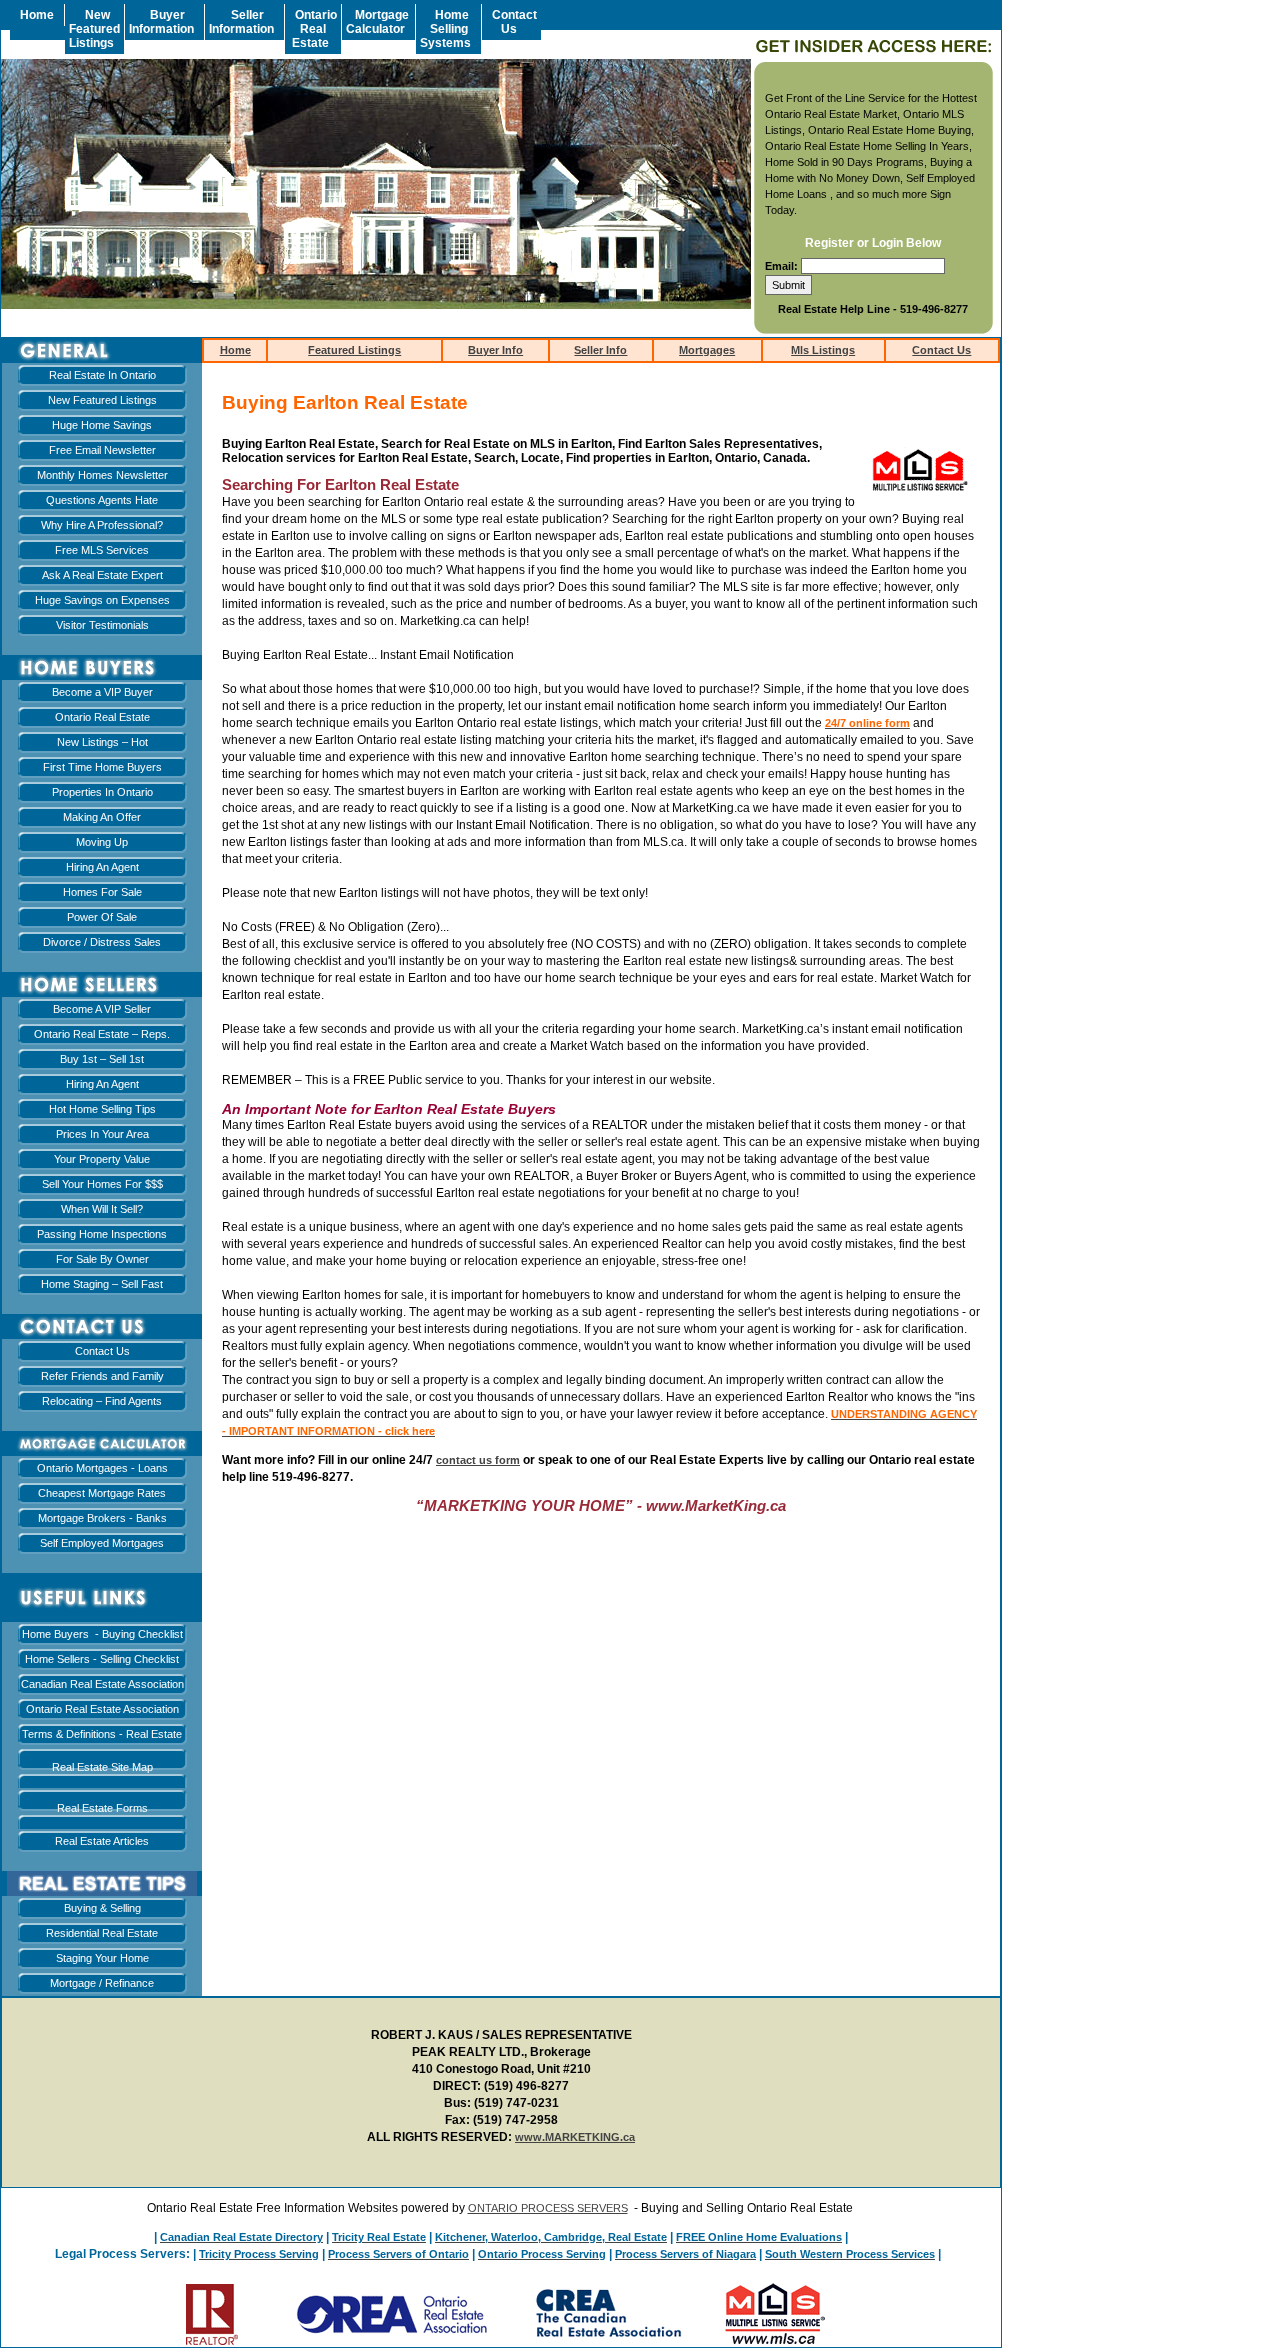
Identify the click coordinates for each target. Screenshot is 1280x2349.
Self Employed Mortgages (102, 1543)
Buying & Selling (102, 1908)
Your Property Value (102, 1159)
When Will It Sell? (102, 1209)
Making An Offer (102, 817)
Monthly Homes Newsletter (102, 475)
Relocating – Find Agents (102, 1401)
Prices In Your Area (102, 1134)
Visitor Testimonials (102, 625)
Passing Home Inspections (102, 1234)
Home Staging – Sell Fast (102, 1284)
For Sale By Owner (102, 1259)
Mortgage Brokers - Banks (102, 1518)
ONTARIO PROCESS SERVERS (548, 2208)
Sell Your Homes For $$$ (102, 1184)
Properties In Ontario (102, 792)
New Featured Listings (102, 400)
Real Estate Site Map (102, 1767)
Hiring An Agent (102, 867)
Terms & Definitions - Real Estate (102, 1734)
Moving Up (102, 842)
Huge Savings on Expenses (102, 600)
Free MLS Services (102, 550)
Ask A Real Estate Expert (102, 575)
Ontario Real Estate (102, 717)
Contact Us (102, 1351)
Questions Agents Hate (102, 500)
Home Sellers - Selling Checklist (102, 1659)
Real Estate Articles (102, 1841)
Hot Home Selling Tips (102, 1109)
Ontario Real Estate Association (102, 1709)
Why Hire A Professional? (102, 525)
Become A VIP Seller (102, 1009)
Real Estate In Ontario (102, 375)
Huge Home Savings (102, 425)
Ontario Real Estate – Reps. (102, 1034)
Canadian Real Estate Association (102, 1684)
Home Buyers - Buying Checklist (102, 1634)
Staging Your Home (102, 1958)
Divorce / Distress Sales (102, 942)
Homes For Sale (102, 892)
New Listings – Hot (102, 742)
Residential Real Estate (102, 1933)
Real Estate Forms (102, 1808)
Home (235, 350)
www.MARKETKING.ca (575, 2137)
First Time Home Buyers (102, 767)
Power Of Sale (102, 917)
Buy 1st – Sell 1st (102, 1059)
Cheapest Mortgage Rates (102, 1493)
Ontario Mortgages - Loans (102, 1468)
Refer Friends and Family (102, 1376)
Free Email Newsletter (102, 450)
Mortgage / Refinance (102, 1983)
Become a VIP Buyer (102, 692)
